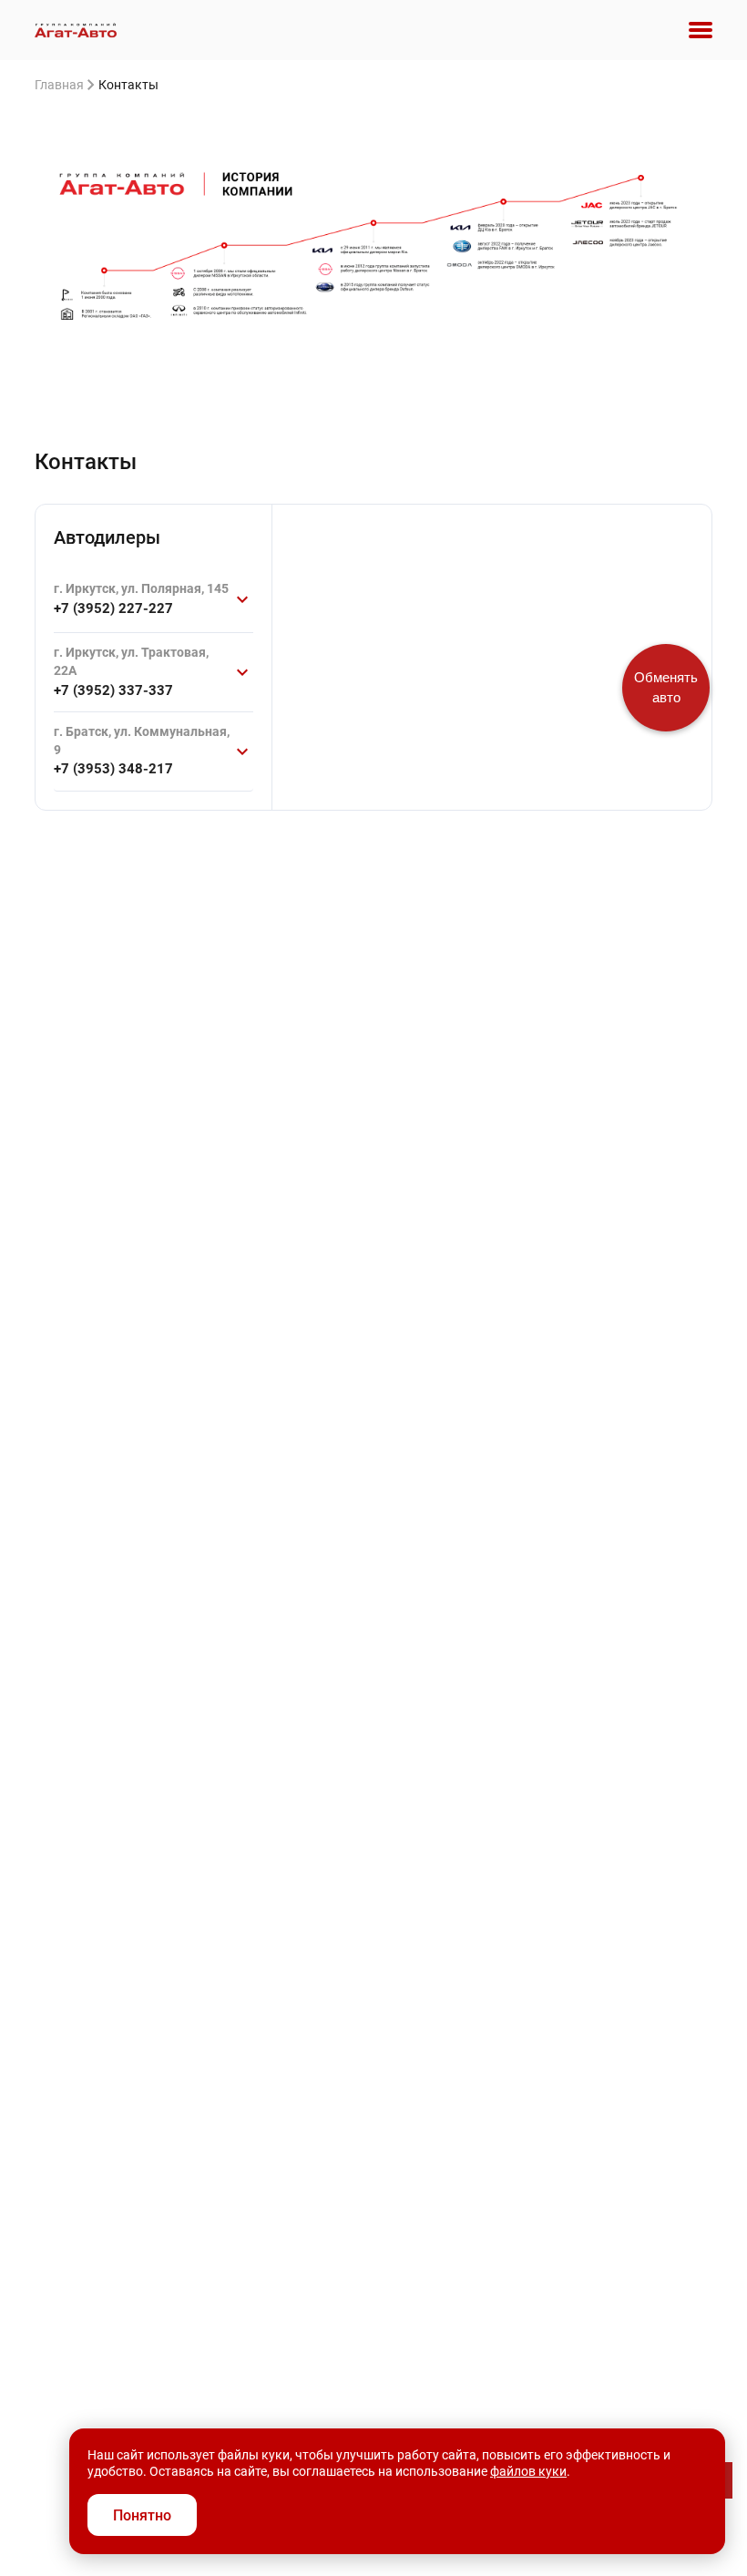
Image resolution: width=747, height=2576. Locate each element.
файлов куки (528, 2471)
